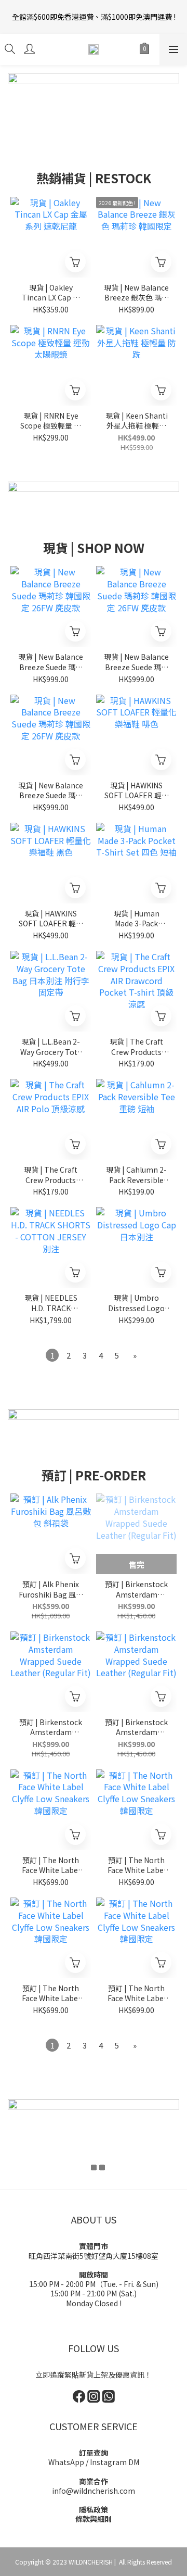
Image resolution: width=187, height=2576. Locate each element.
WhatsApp (66, 2462)
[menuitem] (52, 1355)
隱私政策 (94, 2509)
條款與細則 (94, 2519)
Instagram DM (115, 2462)
